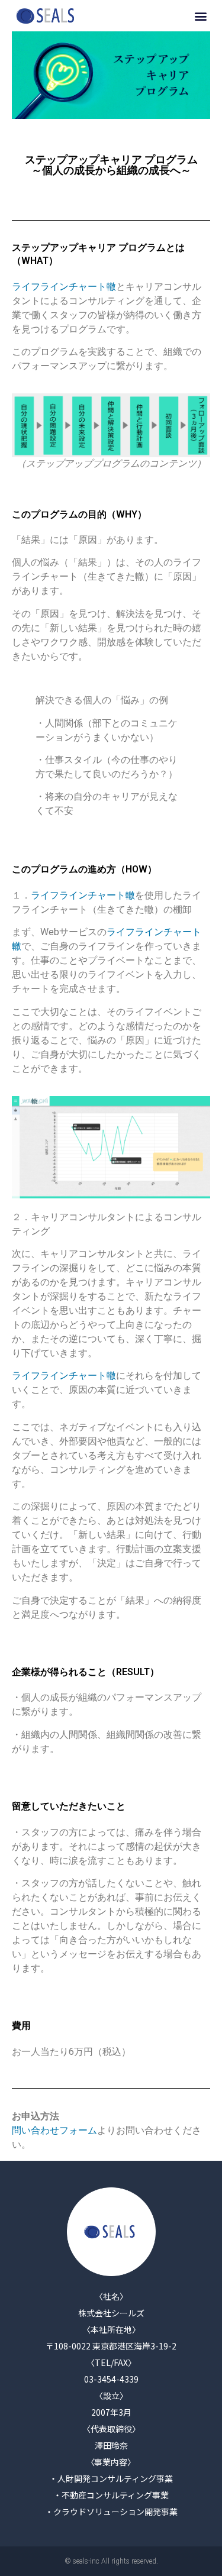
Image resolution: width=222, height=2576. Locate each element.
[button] (200, 16)
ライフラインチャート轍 (64, 287)
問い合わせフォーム (54, 2130)
